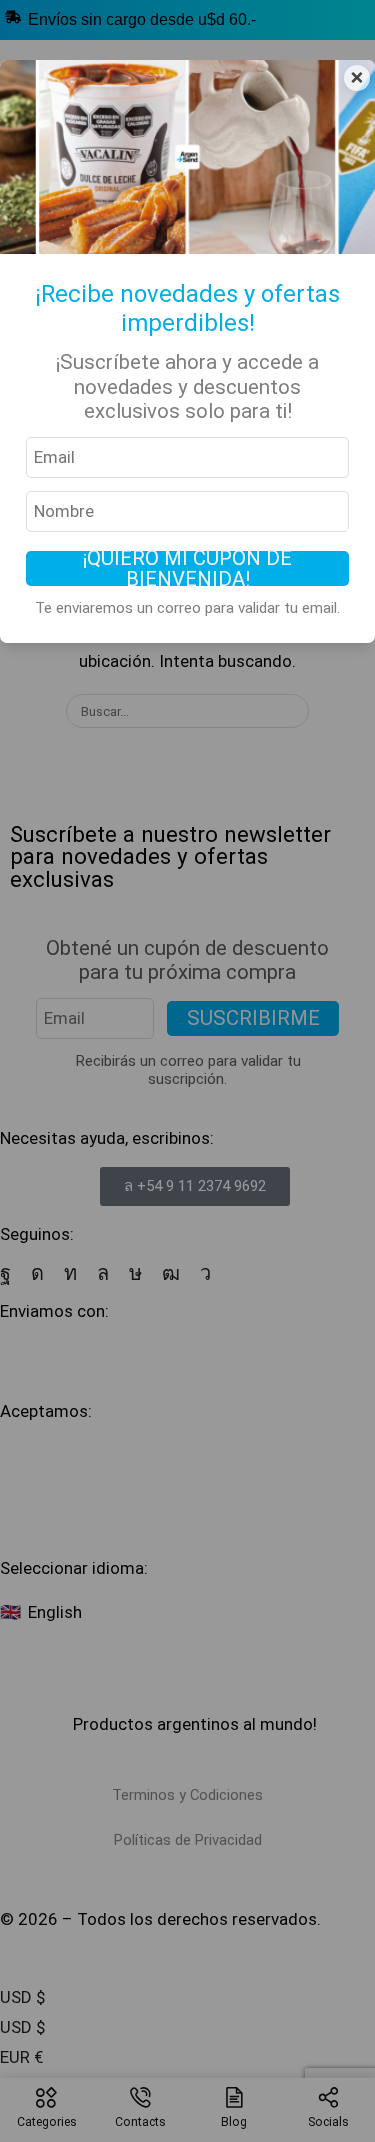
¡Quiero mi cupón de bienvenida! (187, 568)
